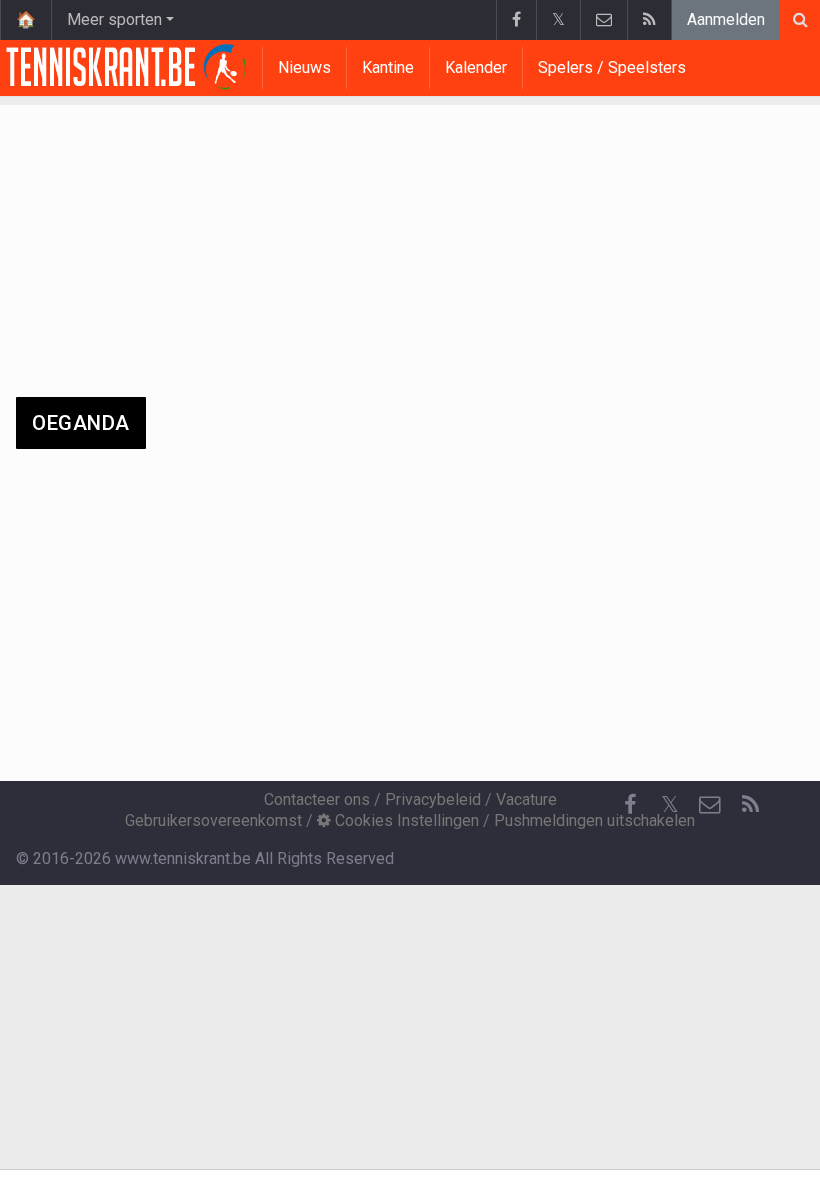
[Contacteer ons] (603, 20)
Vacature (526, 799)
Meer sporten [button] (114, 19)
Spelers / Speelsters (612, 67)
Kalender (476, 67)
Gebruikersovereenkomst (213, 820)
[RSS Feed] (649, 20)
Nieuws (304, 67)
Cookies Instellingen (405, 820)
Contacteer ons (317, 799)
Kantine (388, 67)
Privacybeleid (433, 799)
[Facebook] (516, 20)
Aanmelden (726, 19)
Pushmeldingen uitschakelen (594, 820)
